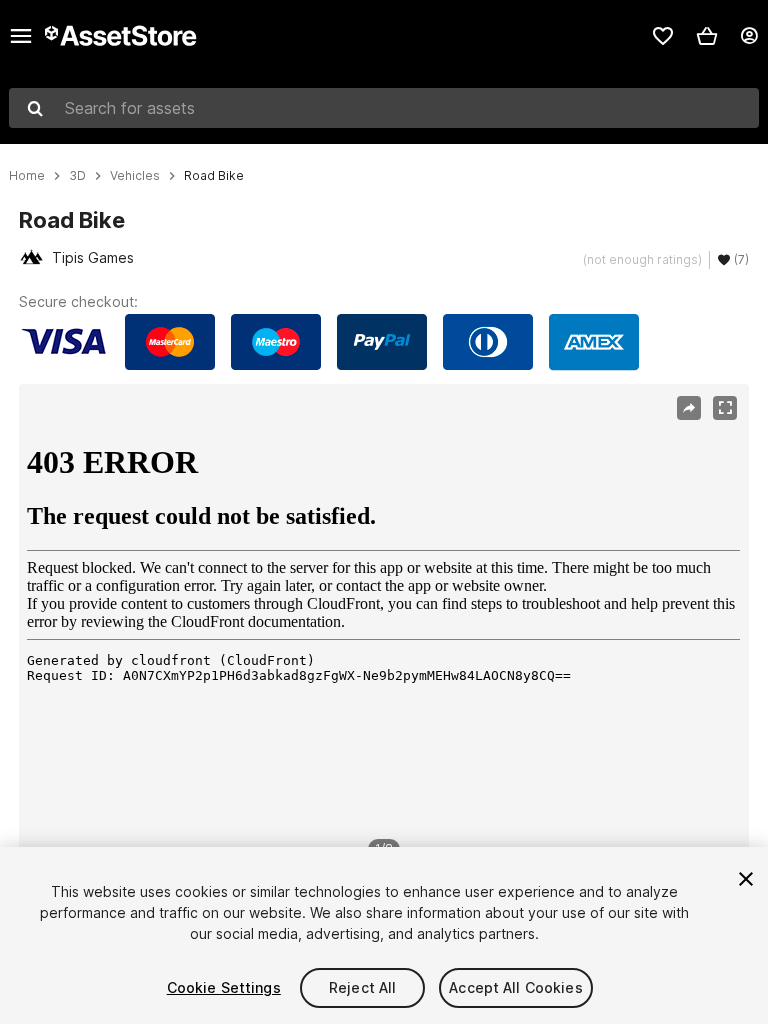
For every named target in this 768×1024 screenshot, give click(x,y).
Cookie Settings (224, 987)
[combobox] (384, 108)
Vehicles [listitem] (135, 176)
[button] (707, 36)
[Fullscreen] (725, 408)
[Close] (746, 879)
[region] (383, 628)
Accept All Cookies (516, 987)
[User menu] (749, 36)
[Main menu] (21, 36)
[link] (663, 36)
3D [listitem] (77, 176)
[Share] (689, 408)
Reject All (362, 987)
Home (27, 176)
